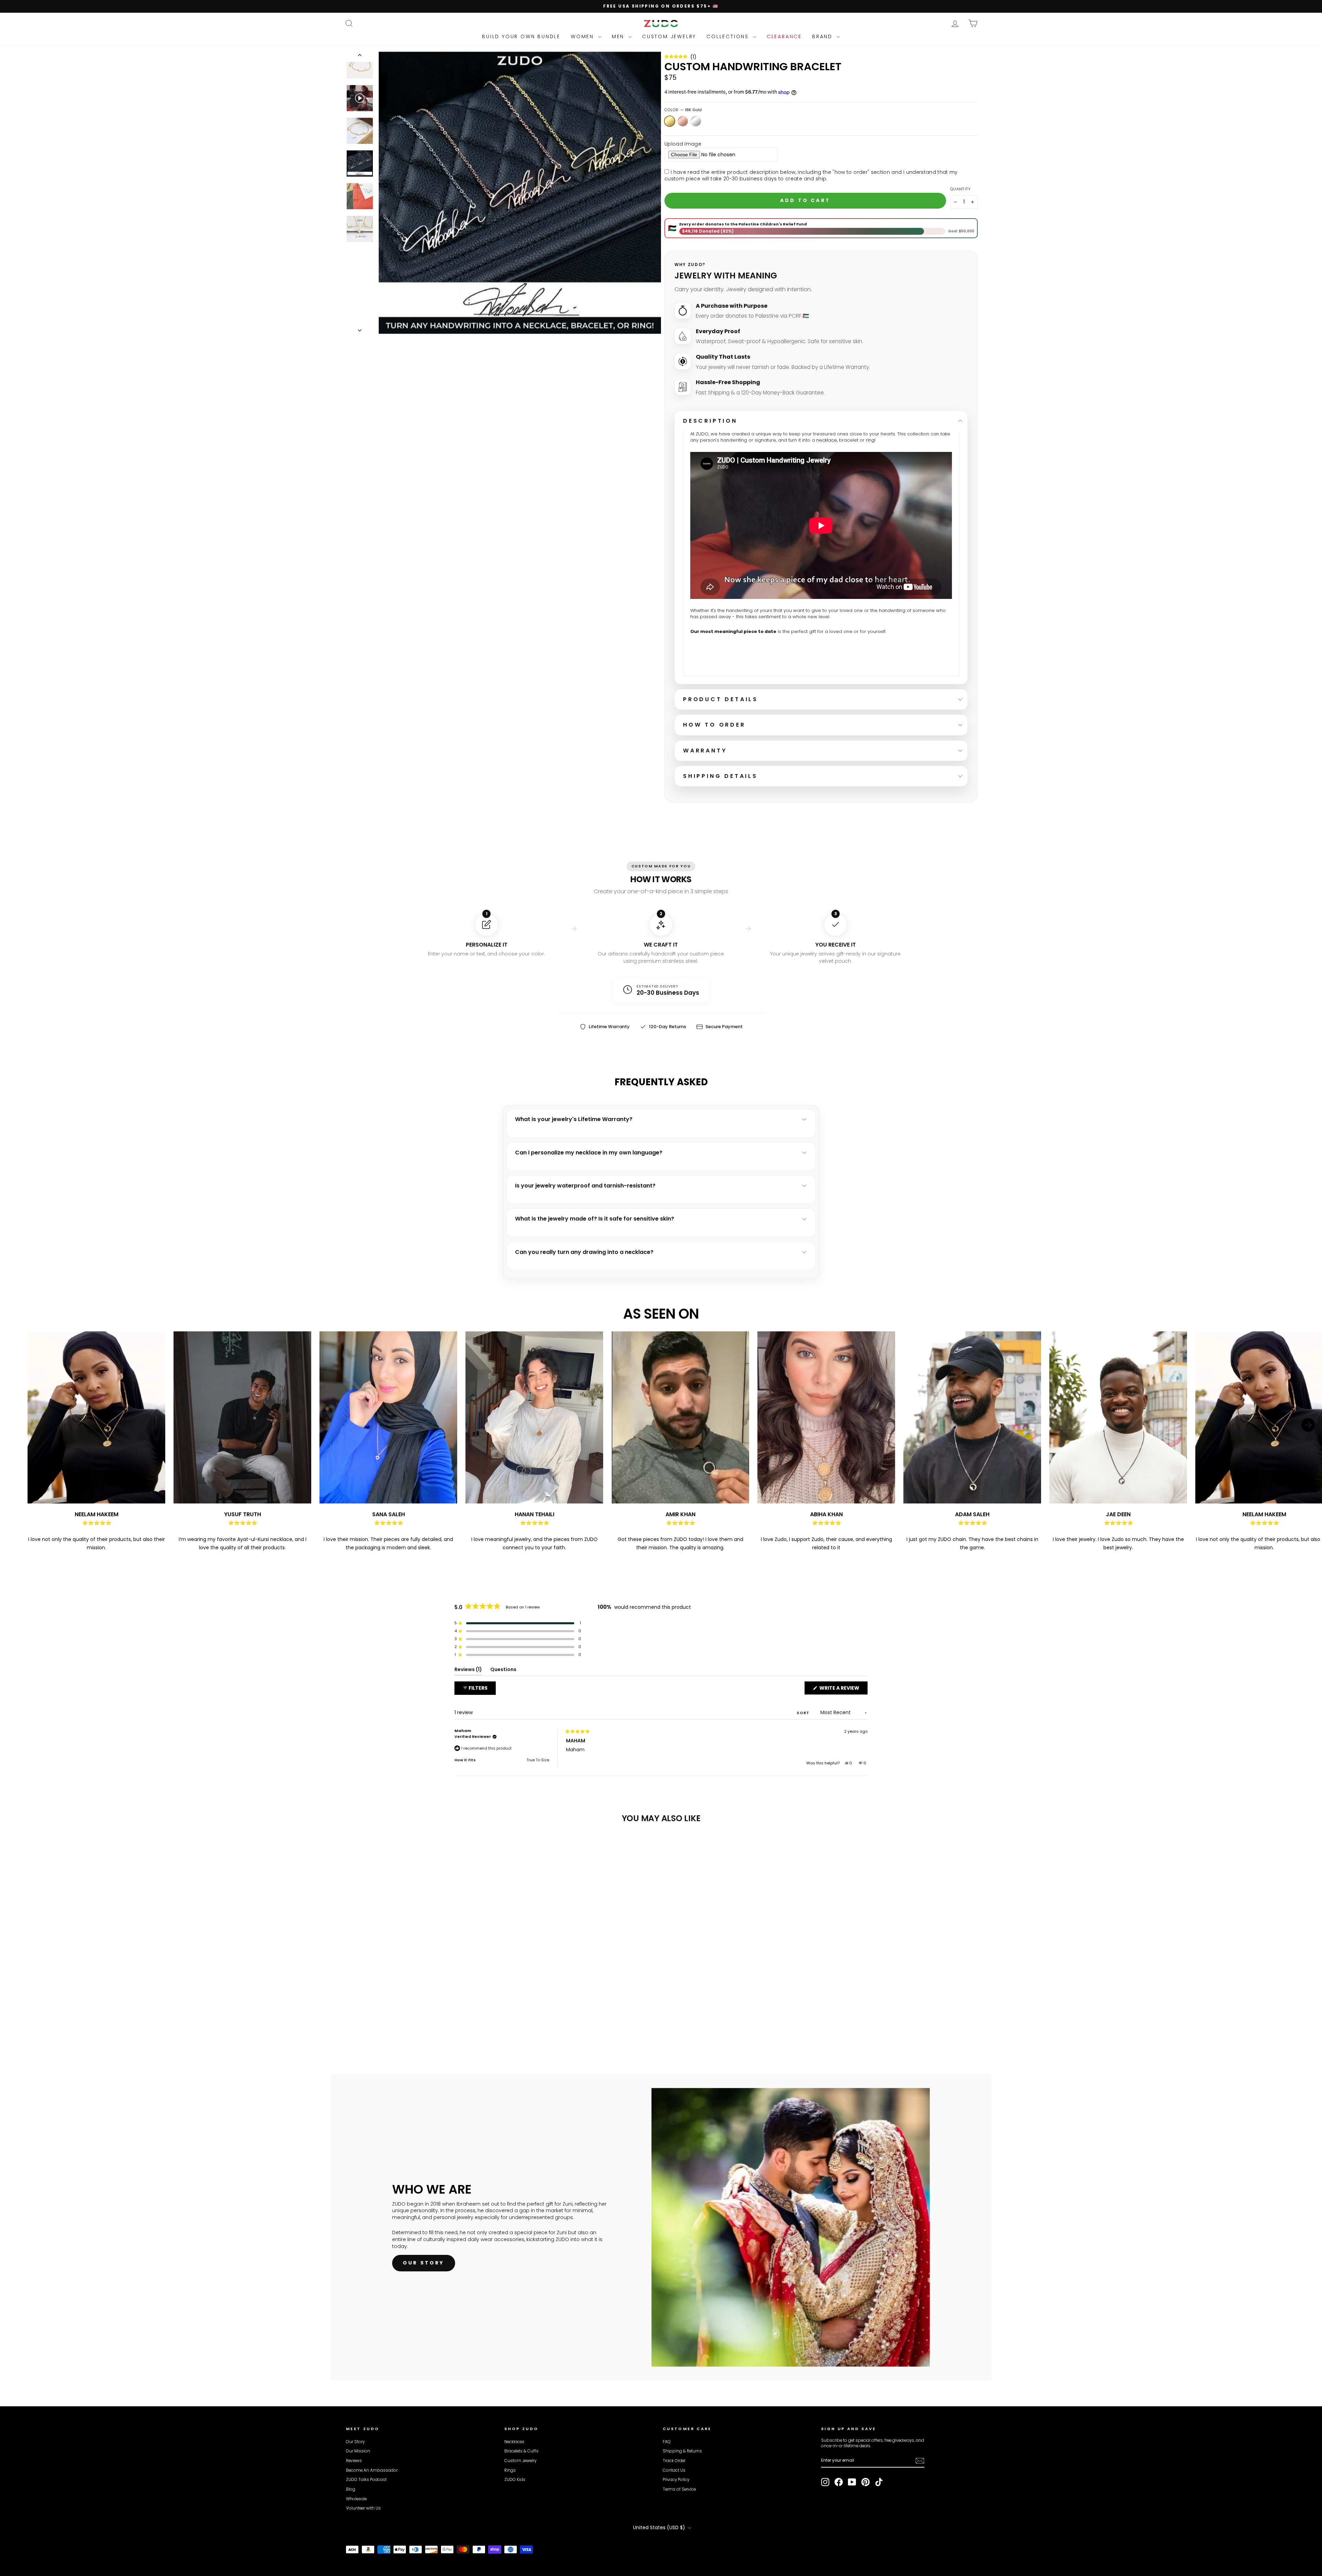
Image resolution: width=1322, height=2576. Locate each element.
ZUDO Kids (515, 2480)
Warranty (705, 751)
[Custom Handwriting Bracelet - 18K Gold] (351, 2026)
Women (584, 36)
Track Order (674, 2461)
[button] (680, 57)
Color (683, 110)
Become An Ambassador (372, 2470)
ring (870, 440)
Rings (510, 2470)
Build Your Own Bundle (521, 36)
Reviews (354, 2461)
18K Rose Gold (683, 121)
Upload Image (683, 144)
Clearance (784, 36)
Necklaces (514, 2442)
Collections (729, 36)
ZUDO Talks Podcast (366, 2480)
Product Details (721, 699)
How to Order (714, 725)
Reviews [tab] (468, 1671)
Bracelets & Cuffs (521, 2451)
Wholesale (356, 2499)
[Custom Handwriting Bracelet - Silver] (369, 2026)
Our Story (355, 2442)
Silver (696, 121)
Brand (823, 36)
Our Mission (358, 2451)
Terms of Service (679, 2489)
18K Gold (670, 121)
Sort (804, 1713)
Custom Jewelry (669, 36)
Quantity (961, 189)
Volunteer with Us (363, 2508)
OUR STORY (424, 2263)
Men (619, 36)
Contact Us (674, 2470)
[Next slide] (1308, 1442)
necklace (827, 440)
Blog (351, 2489)
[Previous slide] (14, 1442)
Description (710, 421)
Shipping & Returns (682, 2451)
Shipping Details (720, 776)
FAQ (667, 2442)
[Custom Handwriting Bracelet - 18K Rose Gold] (360, 2026)
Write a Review (843, 1689)
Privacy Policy (676, 2480)
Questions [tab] (503, 1671)
